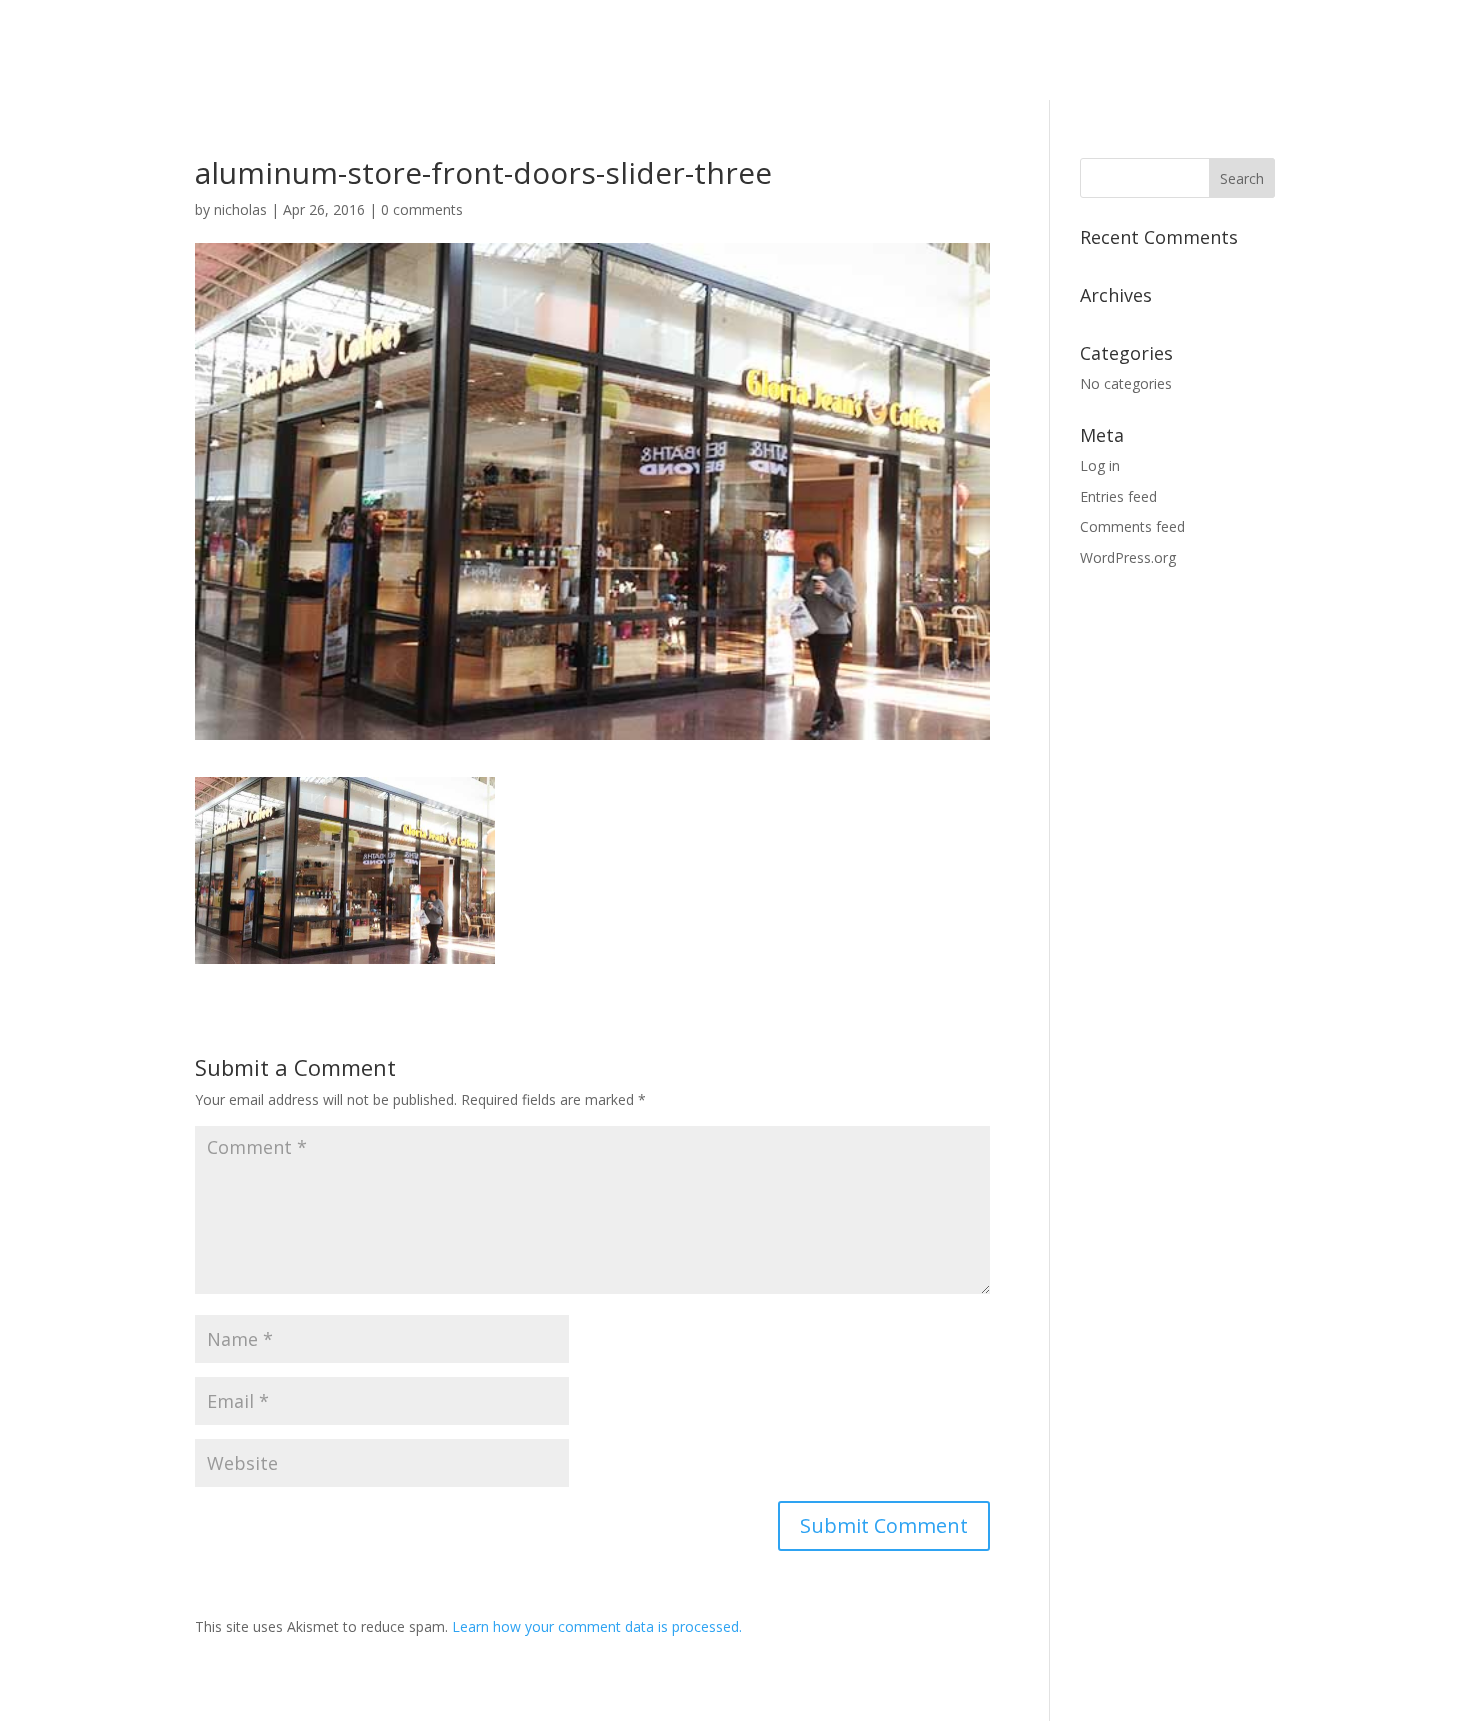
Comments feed (1132, 526)
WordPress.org (1128, 557)
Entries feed (1118, 496)
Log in (1100, 465)
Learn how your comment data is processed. (597, 1626)
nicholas (240, 209)
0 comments (422, 209)
